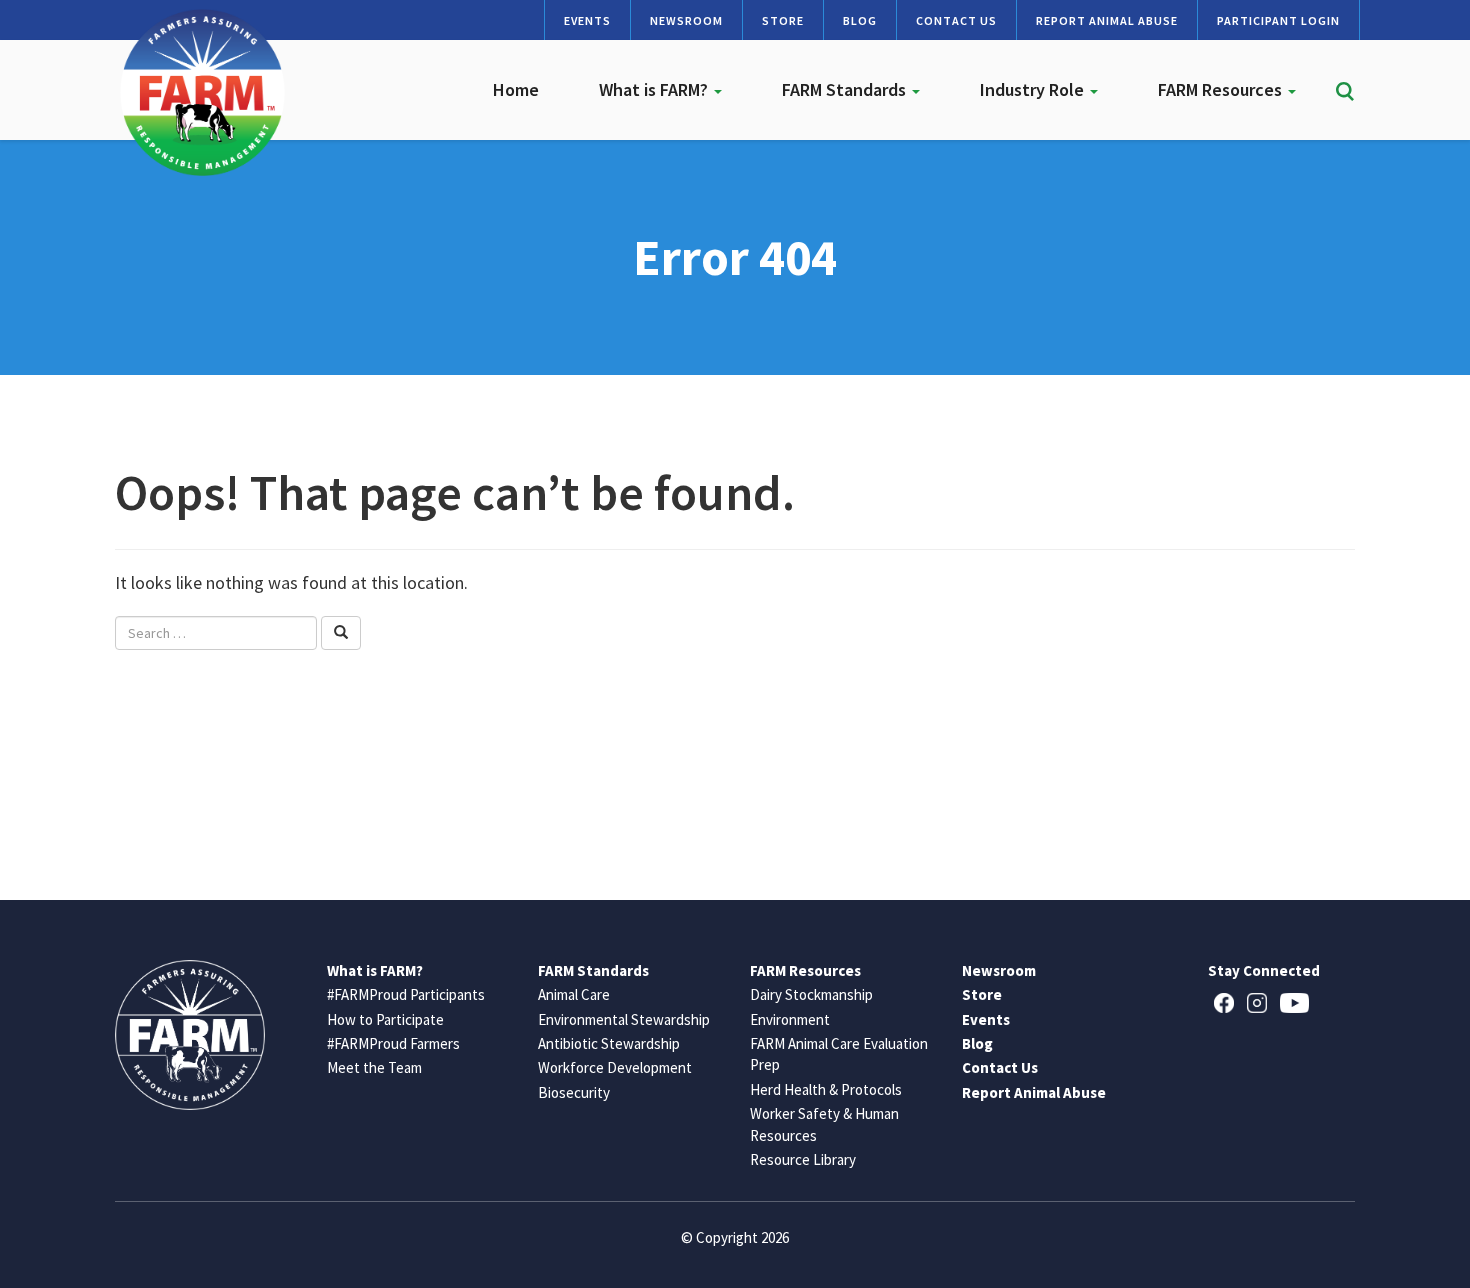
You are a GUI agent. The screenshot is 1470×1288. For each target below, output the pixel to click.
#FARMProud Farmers (393, 1043)
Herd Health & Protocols (826, 1089)
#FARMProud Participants (406, 994)
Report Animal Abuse (1107, 20)
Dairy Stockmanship (811, 994)
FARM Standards (846, 89)
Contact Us (956, 20)
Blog (860, 20)
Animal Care (574, 994)
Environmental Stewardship (624, 1019)
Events (587, 20)
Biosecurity (574, 1092)
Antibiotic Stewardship (609, 1043)
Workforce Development (615, 1067)
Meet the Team (374, 1067)
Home (516, 89)
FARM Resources (1222, 89)
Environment (790, 1019)
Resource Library (803, 1159)
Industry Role (1034, 89)
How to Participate (385, 1019)
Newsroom (686, 20)
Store (783, 20)
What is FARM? (655, 89)
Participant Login (1278, 20)
